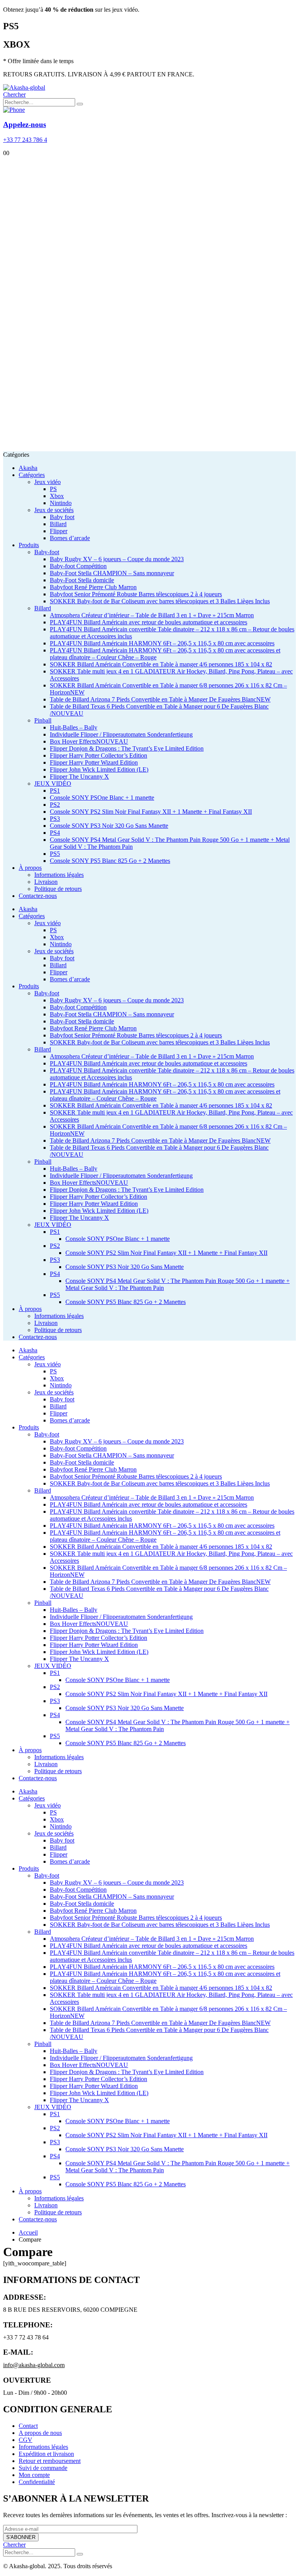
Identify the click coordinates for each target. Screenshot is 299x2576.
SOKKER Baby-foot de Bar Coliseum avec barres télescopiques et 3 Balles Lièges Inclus (160, 601)
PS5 (55, 854)
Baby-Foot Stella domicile (82, 580)
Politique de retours (58, 889)
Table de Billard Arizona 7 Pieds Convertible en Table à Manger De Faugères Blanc (160, 699)
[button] (14, 95)
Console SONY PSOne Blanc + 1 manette (102, 798)
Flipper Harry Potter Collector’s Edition (98, 755)
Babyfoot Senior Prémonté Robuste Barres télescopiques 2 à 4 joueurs (136, 594)
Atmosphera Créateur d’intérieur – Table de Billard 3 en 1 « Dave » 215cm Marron (152, 615)
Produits (29, 545)
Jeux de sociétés (54, 510)
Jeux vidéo (47, 482)
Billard (58, 524)
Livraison (46, 882)
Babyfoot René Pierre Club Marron (93, 587)
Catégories (32, 475)
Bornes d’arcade (70, 538)
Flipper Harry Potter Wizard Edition (94, 762)
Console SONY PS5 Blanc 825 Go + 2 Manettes (110, 861)
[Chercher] (80, 104)
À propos (30, 868)
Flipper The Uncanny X (79, 777)
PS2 (55, 805)
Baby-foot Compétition (78, 566)
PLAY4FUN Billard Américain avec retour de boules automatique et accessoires (149, 622)
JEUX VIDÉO (53, 784)
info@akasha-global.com (34, 2365)
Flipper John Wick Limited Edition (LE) (99, 769)
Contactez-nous (38, 896)
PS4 (55, 833)
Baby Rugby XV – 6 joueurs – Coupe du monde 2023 (117, 559)
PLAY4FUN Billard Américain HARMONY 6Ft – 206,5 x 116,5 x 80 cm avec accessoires (162, 643)
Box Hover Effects (89, 741)
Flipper (59, 531)
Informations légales (59, 875)
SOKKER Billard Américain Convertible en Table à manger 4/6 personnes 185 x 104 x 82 (161, 664)
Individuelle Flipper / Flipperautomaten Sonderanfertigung (121, 734)
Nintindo (61, 503)
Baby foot (62, 517)
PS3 (55, 819)
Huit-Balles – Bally (74, 727)
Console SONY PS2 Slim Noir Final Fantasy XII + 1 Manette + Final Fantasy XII (151, 812)
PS (53, 489)
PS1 (55, 791)
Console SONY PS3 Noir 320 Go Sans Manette (109, 826)
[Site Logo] (24, 87)
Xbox (57, 496)
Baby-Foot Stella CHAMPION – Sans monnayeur (112, 573)
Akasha (28, 468)
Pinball (43, 720)
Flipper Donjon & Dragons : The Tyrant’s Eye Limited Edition (127, 748)
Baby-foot (47, 552)
